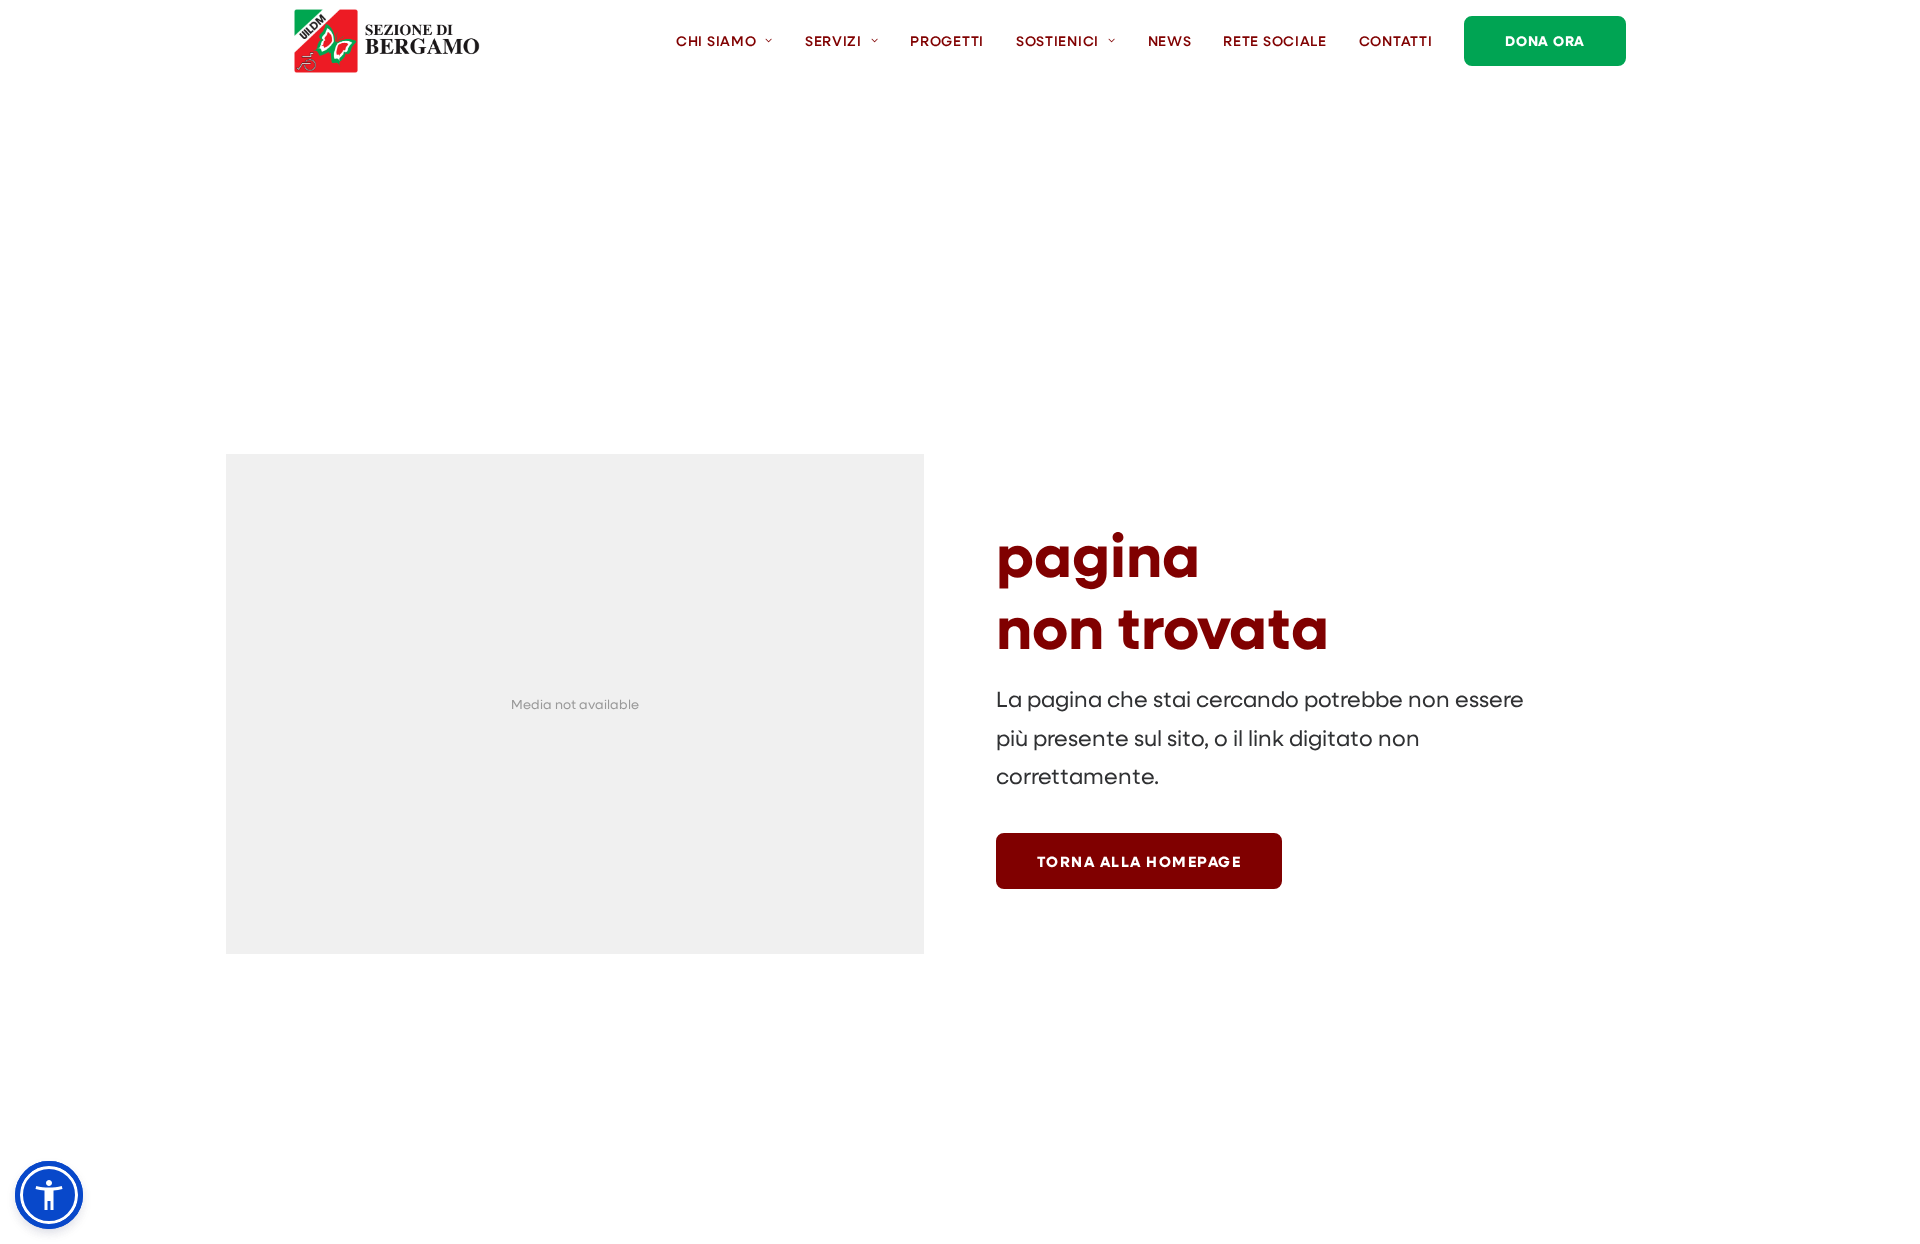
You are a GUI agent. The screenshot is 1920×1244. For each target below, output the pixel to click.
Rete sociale (1274, 40)
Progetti (947, 40)
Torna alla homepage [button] (1139, 861)
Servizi (833, 40)
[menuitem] (731, 41)
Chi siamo (716, 40)
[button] (49, 1195)
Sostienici (1057, 40)
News (1170, 40)
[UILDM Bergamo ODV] (387, 41)
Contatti (1396, 40)
